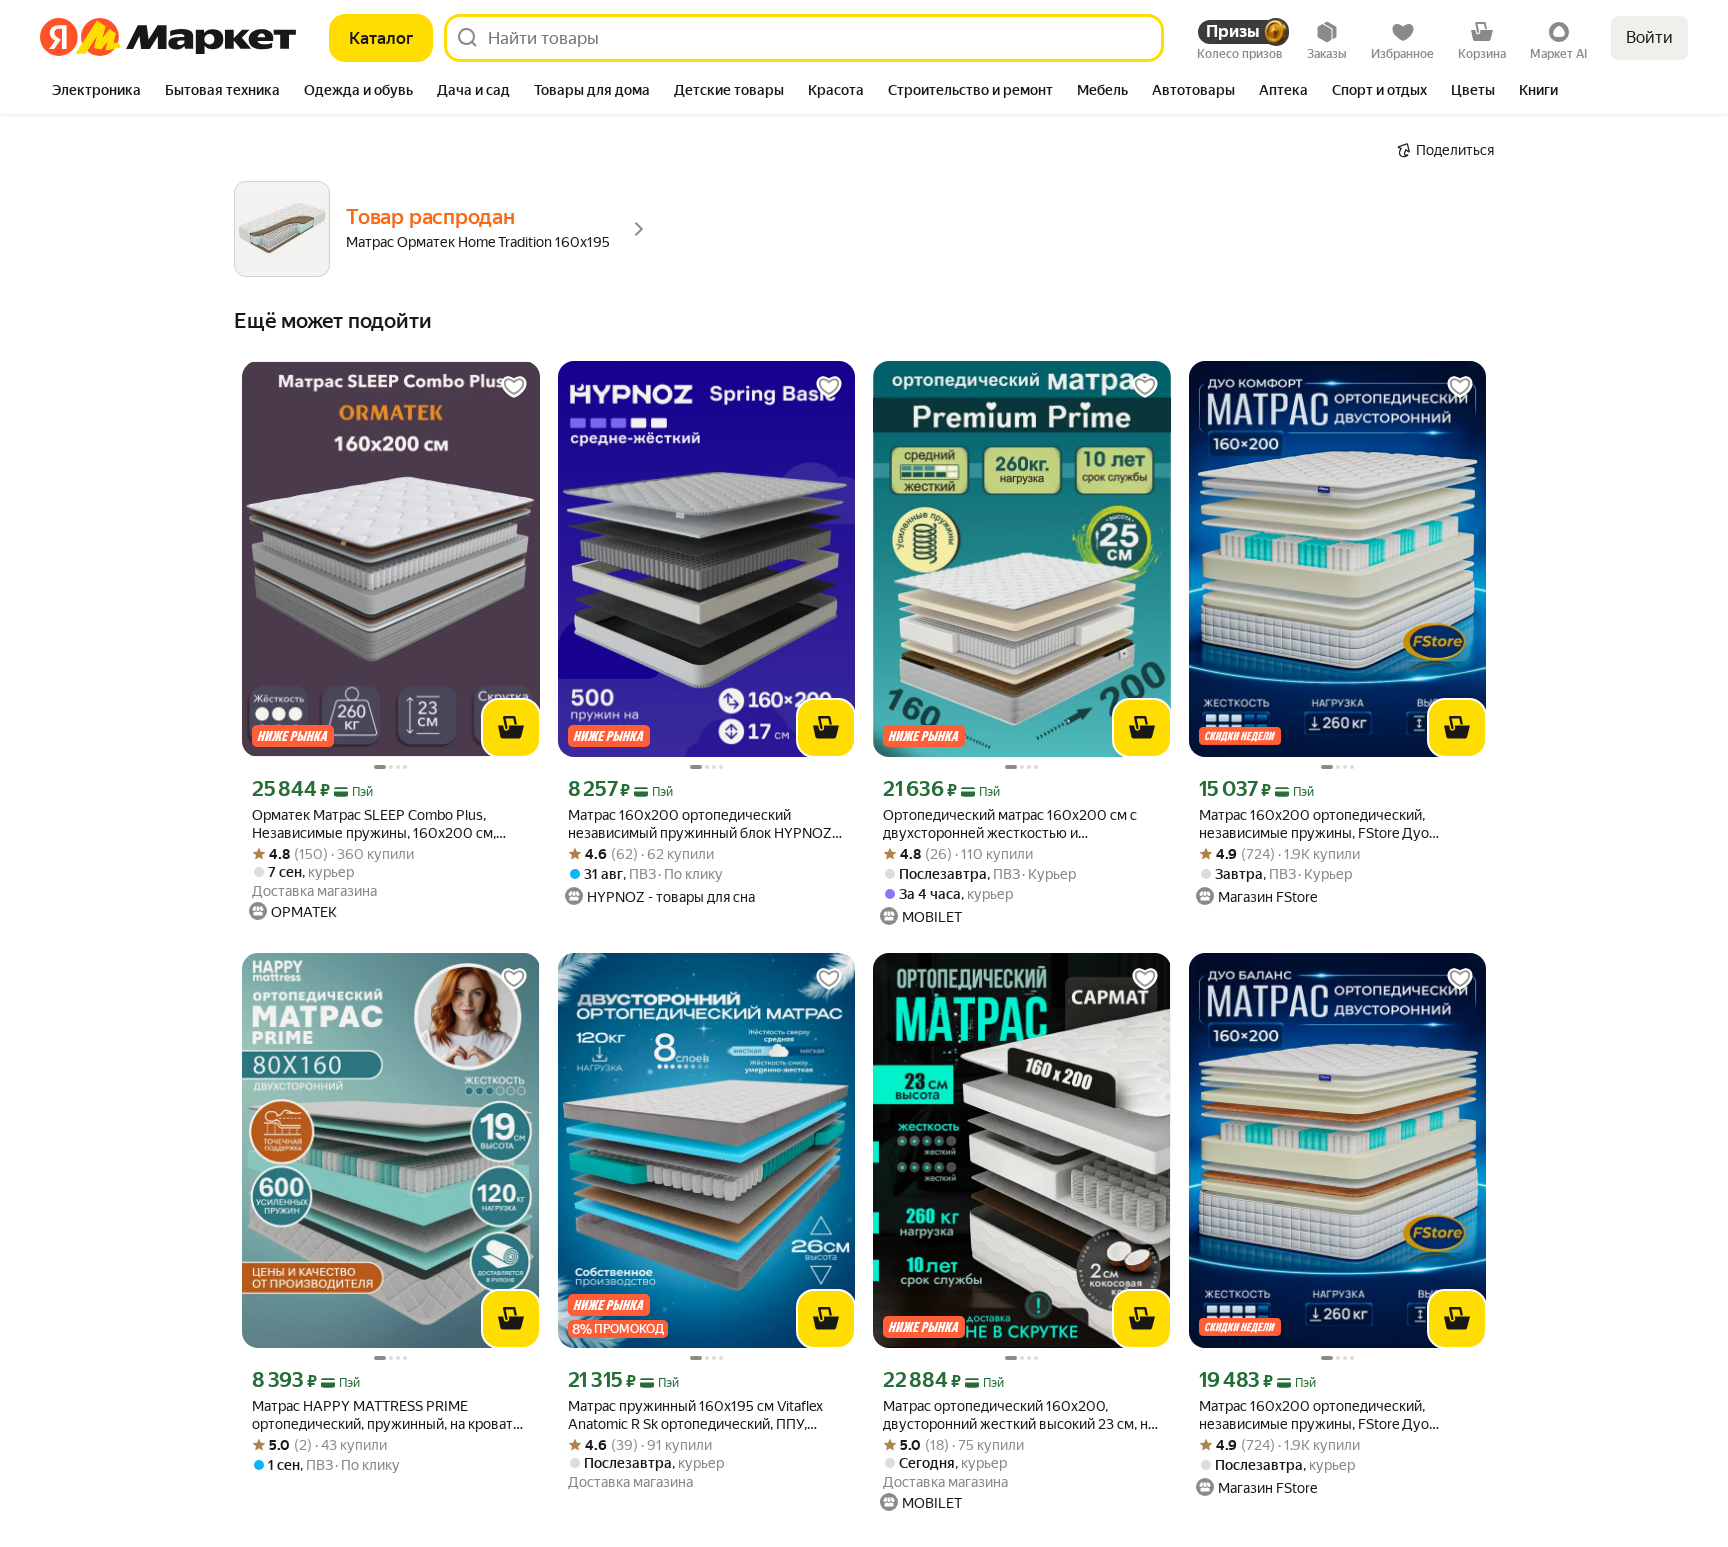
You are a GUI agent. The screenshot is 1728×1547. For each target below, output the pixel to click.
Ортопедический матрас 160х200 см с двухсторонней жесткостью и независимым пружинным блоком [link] (1010, 824)
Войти (1649, 37)
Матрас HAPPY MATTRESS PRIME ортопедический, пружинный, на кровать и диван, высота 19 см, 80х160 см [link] (386, 1415)
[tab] (96, 92)
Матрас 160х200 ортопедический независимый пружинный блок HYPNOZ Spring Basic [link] (700, 824)
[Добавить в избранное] (514, 387)
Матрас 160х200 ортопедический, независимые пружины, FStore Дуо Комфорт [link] (1314, 824)
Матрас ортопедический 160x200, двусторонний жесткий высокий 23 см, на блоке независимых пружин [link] (1019, 1415)
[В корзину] (511, 728)
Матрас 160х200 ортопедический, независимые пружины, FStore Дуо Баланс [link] (1314, 1415)
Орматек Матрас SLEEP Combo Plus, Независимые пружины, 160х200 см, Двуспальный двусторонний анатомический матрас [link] (374, 824)
